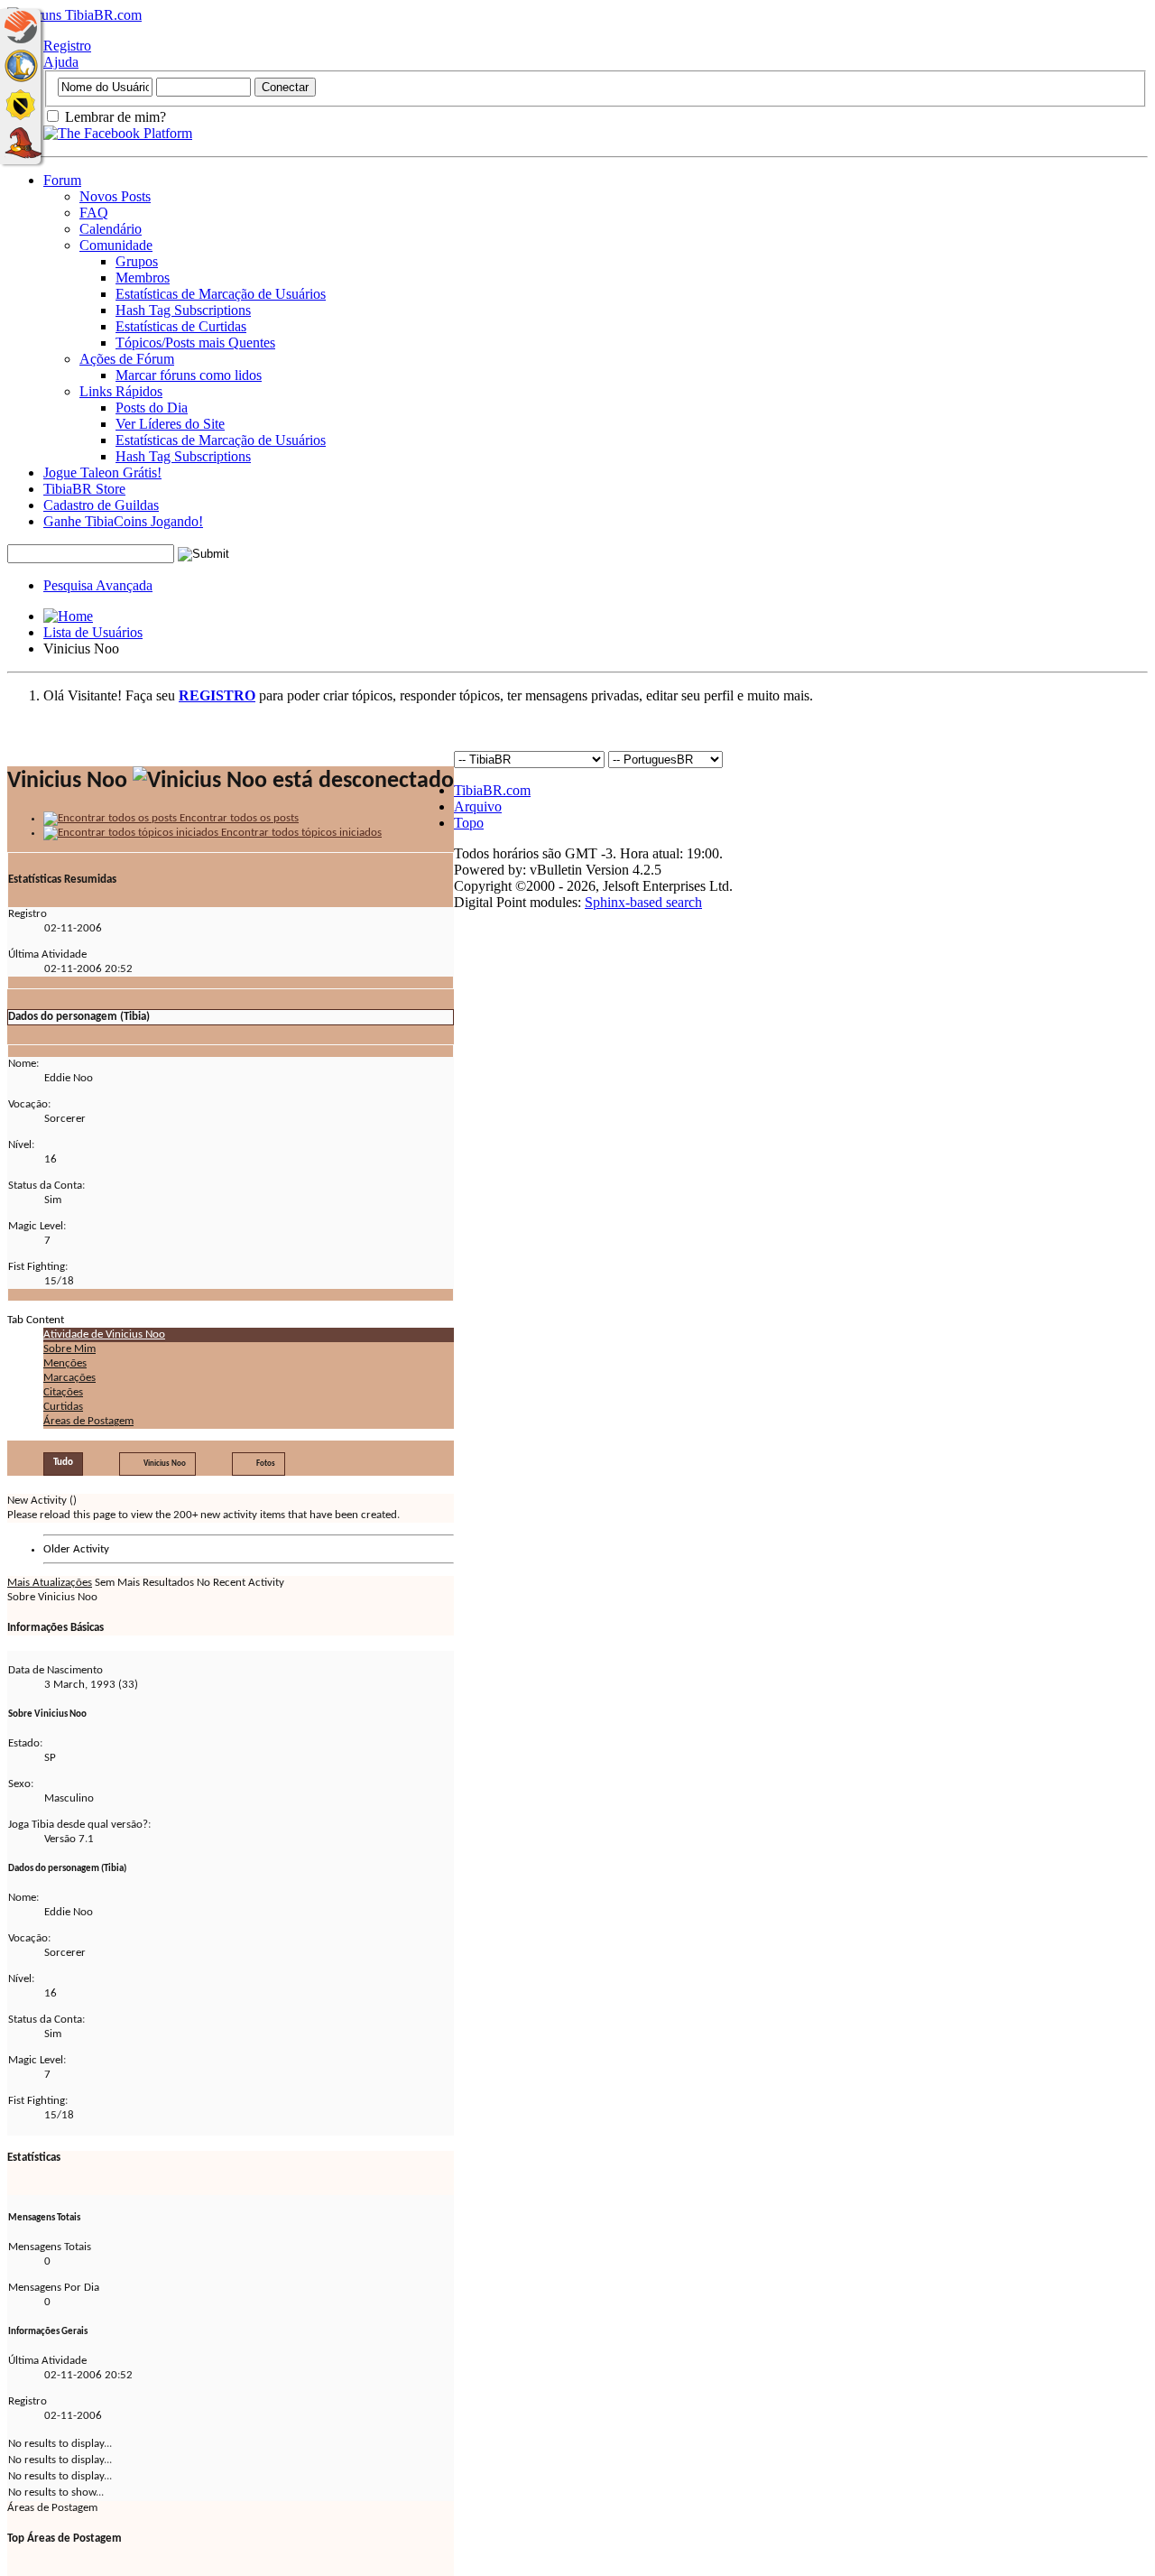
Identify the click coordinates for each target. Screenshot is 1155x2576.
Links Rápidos (121, 391)
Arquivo (478, 806)
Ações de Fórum (127, 359)
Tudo (63, 1463)
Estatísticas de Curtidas (181, 326)
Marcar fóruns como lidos (189, 375)
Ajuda (61, 62)
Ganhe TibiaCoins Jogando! (123, 521)
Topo (469, 823)
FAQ (94, 213)
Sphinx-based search (643, 902)
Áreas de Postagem (88, 1421)
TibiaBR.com (492, 790)
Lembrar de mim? (114, 117)
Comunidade (116, 245)
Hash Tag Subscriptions (183, 310)
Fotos (266, 1464)
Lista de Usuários (93, 632)
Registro (67, 46)
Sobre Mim (69, 1349)
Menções (65, 1363)
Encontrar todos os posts (238, 818)
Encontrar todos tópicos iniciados (300, 833)
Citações (63, 1392)
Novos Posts (115, 196)
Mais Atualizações (50, 1583)
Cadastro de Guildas (101, 505)
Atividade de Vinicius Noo (104, 1334)
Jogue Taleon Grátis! (102, 473)
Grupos (137, 261)
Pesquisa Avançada (98, 585)
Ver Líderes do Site (170, 424)
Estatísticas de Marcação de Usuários (221, 294)
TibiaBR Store (84, 489)
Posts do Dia (152, 408)
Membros (143, 278)
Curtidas (63, 1407)
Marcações (69, 1378)
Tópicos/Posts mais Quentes (195, 343)
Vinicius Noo (165, 1464)
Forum (62, 180)
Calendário (111, 229)
